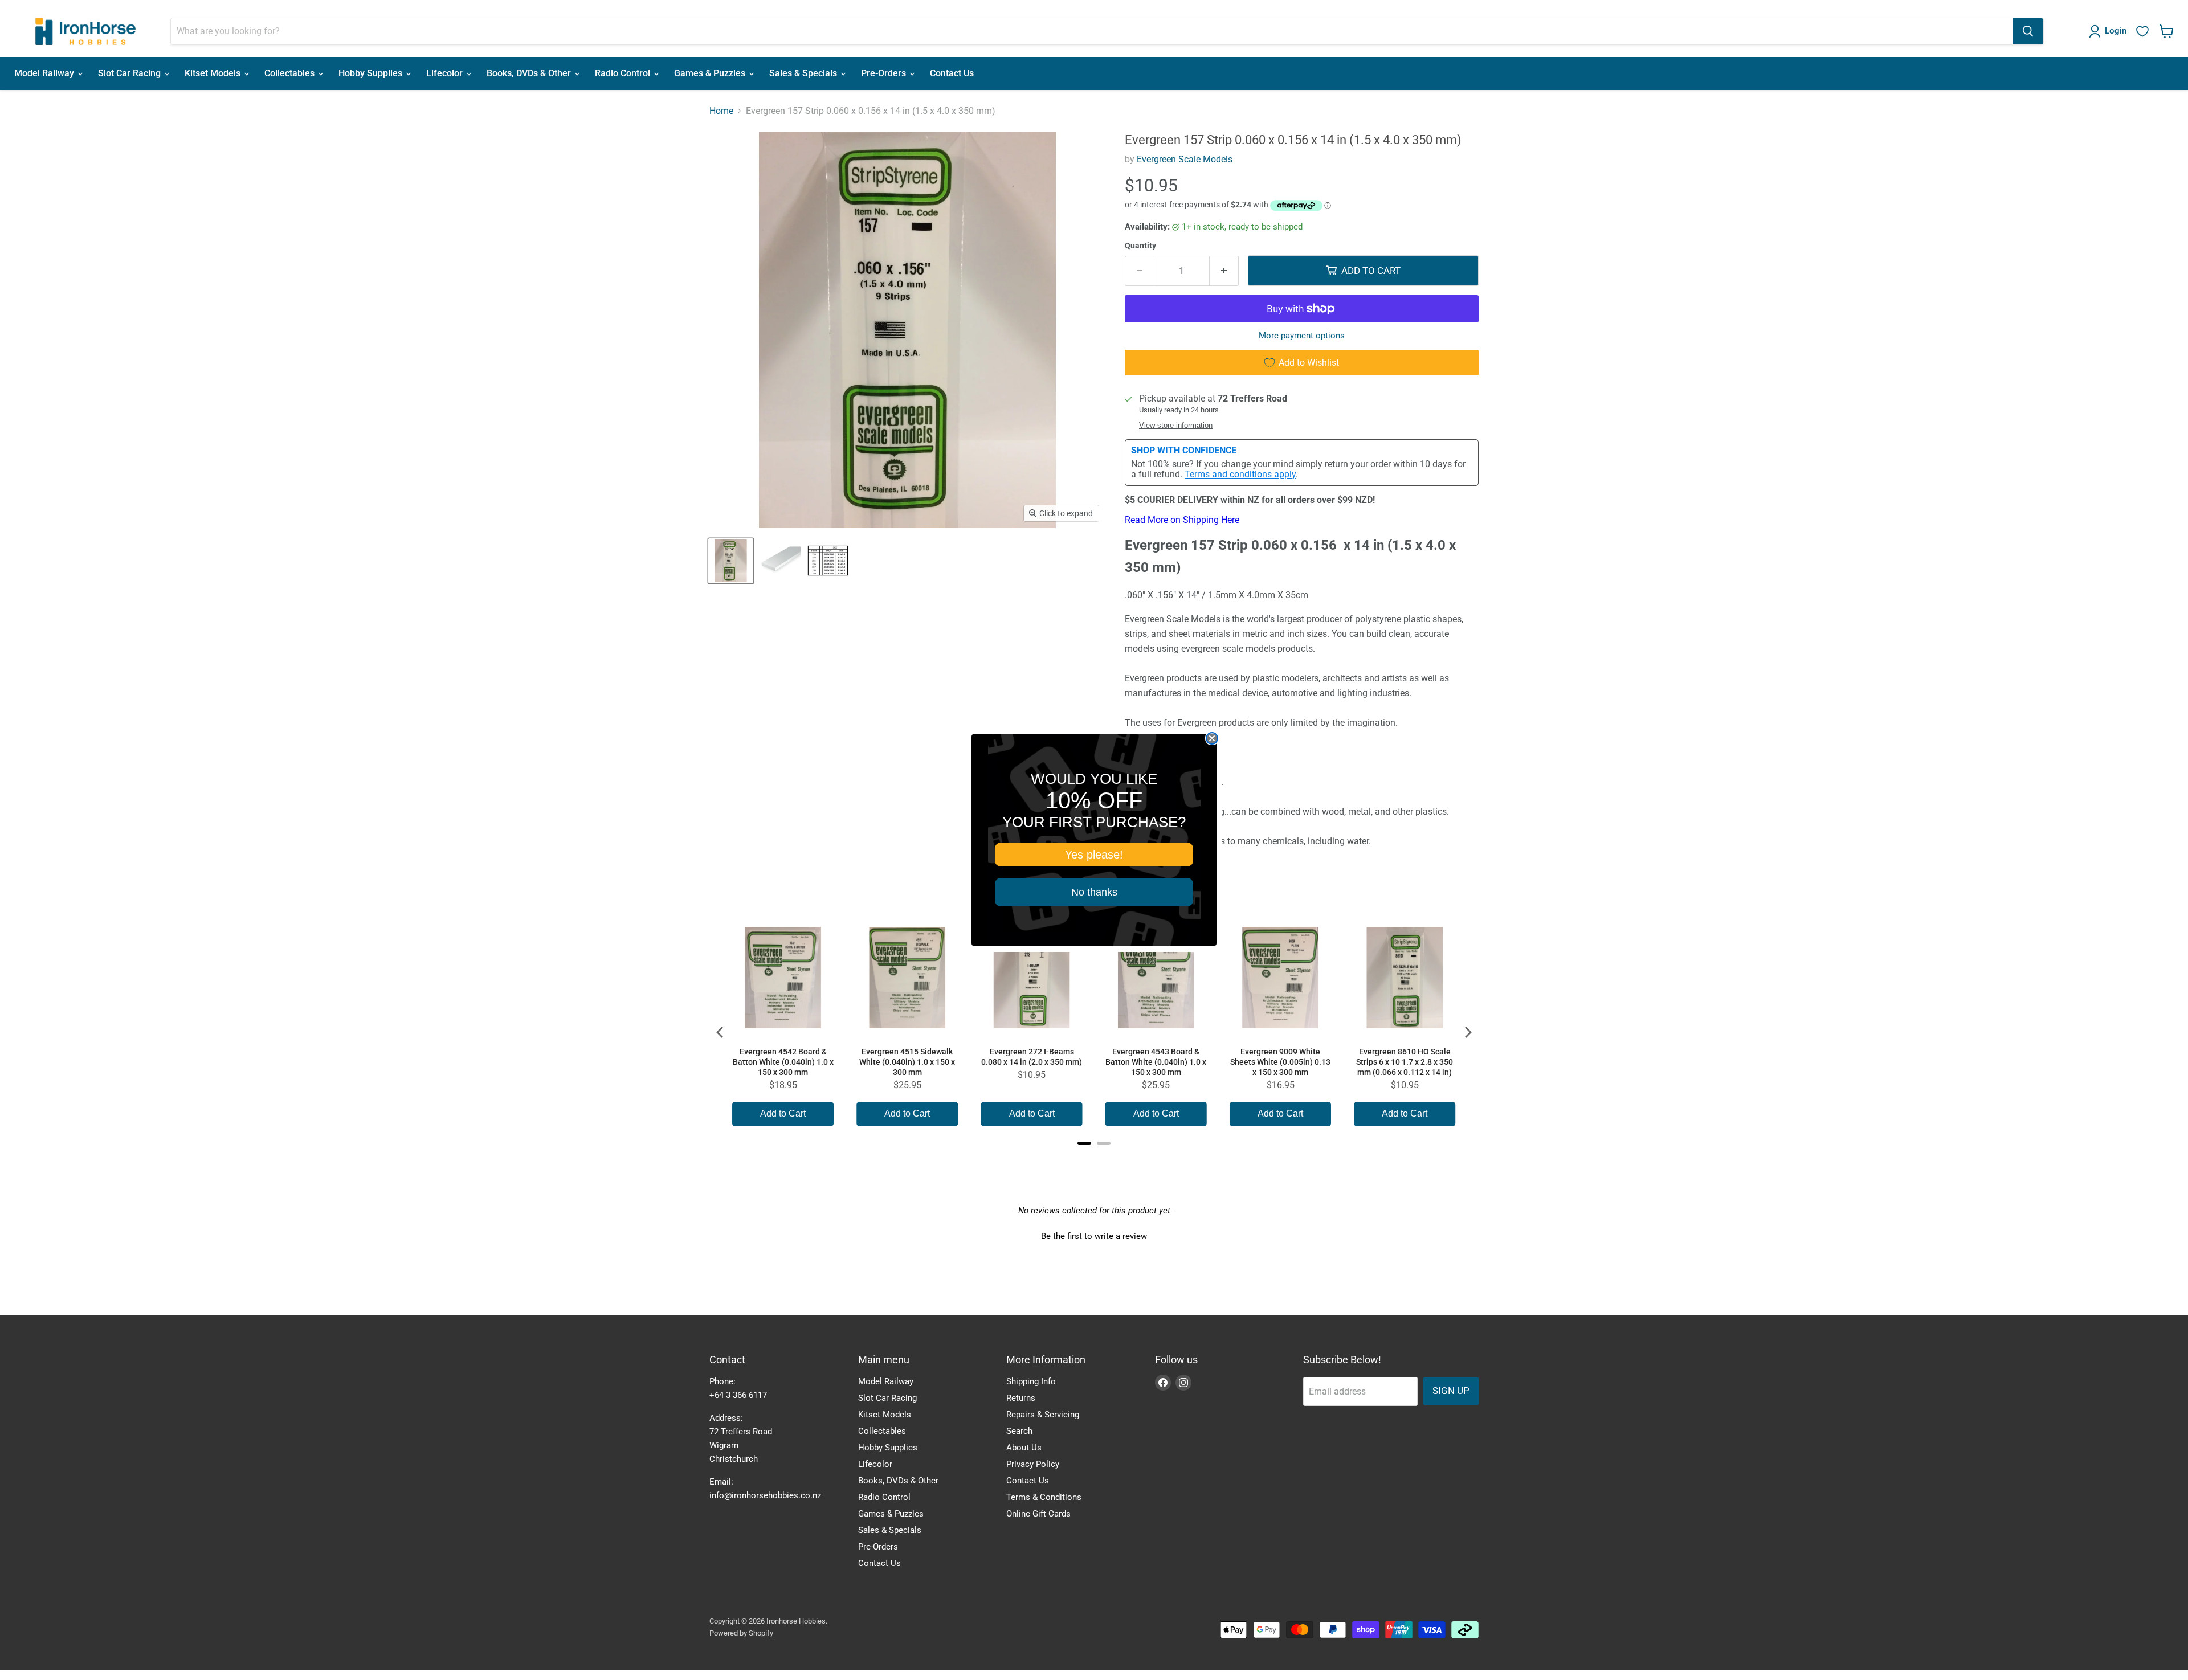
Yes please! (1094, 855)
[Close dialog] (1212, 738)
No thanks (1094, 892)
